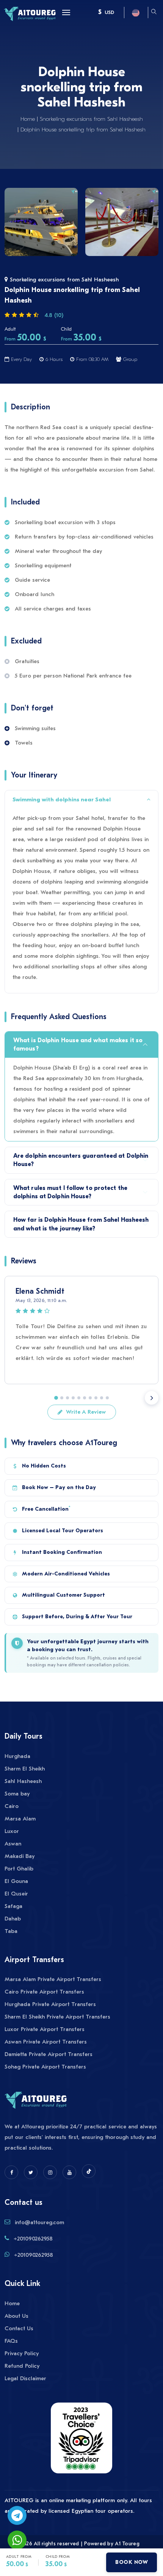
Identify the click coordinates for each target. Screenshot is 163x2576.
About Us (16, 2316)
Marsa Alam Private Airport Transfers (53, 1979)
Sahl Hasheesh (23, 1781)
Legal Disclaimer (25, 2378)
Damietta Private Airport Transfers (49, 2054)
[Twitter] (31, 2172)
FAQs (11, 2341)
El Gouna (16, 1881)
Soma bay (17, 1794)
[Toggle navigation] (64, 12)
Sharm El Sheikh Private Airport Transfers (57, 2017)
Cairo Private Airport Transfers (44, 1992)
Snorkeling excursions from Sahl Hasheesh (91, 119)
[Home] (30, 13)
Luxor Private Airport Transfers (45, 2029)
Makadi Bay (20, 1856)
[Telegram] (17, 2515)
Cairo (12, 1806)
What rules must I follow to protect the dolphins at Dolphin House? (70, 1192)
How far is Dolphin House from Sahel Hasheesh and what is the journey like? (81, 1224)
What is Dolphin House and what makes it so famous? (78, 1044)
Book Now (132, 2562)
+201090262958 (33, 2239)
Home (28, 119)
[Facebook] (11, 2172)
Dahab (13, 1919)
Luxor (12, 1831)
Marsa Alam (20, 1819)
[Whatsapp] (17, 2540)
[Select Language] (136, 12)
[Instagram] (50, 2172)
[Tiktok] (89, 2171)
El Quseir (16, 1894)
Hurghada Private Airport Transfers (50, 2004)
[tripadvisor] (81, 2442)
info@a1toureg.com (39, 2222)
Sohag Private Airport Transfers (45, 2067)
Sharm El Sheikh (25, 1769)
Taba (11, 1931)
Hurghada (17, 1756)
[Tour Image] (41, 222)
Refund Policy (22, 2366)
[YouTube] (69, 2172)
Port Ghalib (19, 1869)
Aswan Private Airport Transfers (46, 2042)
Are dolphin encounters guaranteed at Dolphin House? (81, 1160)
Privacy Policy (22, 2353)
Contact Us (19, 2328)
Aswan (13, 1844)
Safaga (13, 1906)
